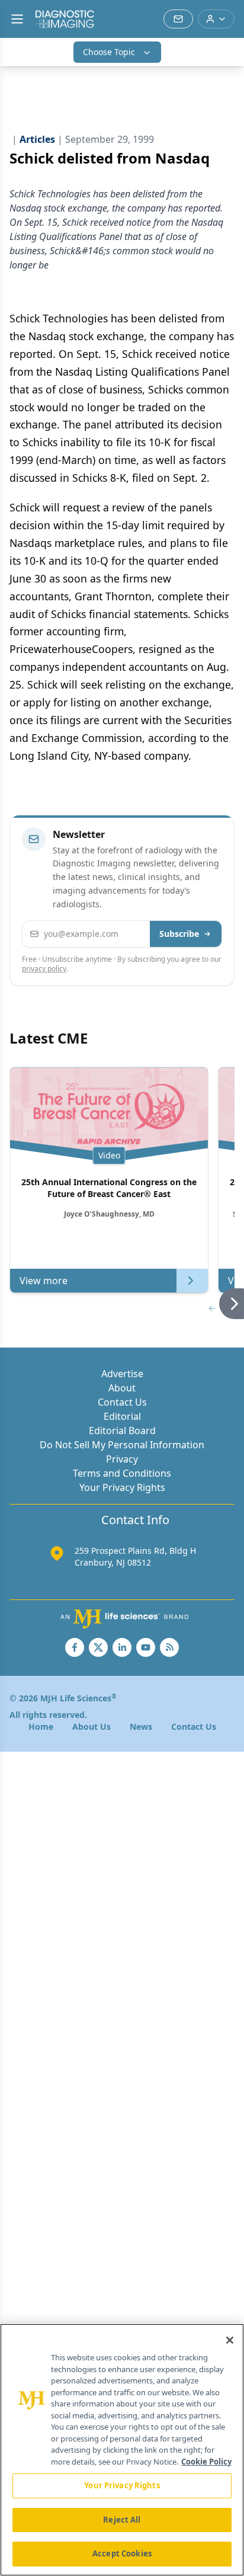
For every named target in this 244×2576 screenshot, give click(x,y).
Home (41, 1727)
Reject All (122, 2520)
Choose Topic (109, 52)
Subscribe (179, 934)
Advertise (122, 1374)
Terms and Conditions (122, 1473)
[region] (122, 2450)
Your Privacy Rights (122, 1487)
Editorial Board (122, 1431)
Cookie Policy (206, 2462)
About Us (91, 1727)
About (122, 1388)
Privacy (122, 1459)
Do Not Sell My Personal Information (122, 1445)
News (141, 1727)
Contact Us (122, 1402)
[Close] (230, 2340)
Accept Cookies (122, 2553)
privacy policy (44, 969)
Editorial (122, 1416)
